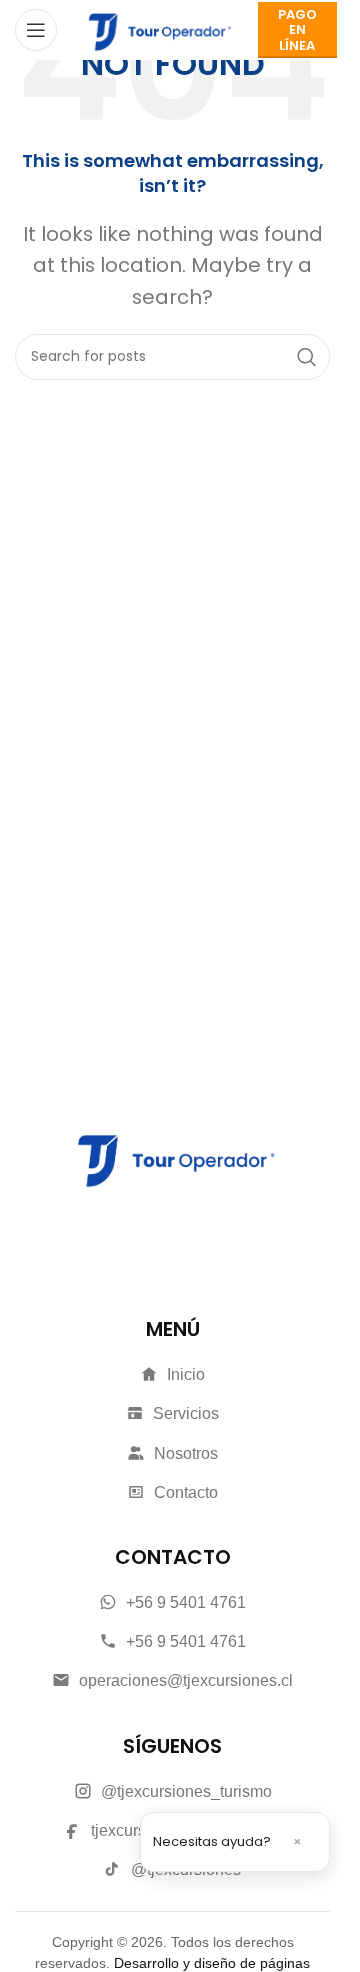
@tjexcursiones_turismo (186, 1791)
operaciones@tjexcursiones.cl (186, 1680)
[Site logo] (157, 28)
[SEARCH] (307, 357)
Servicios (186, 1413)
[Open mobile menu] (36, 30)
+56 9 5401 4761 (186, 1602)
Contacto (186, 1492)
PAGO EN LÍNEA (297, 30)
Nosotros (186, 1453)
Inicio (186, 1374)
